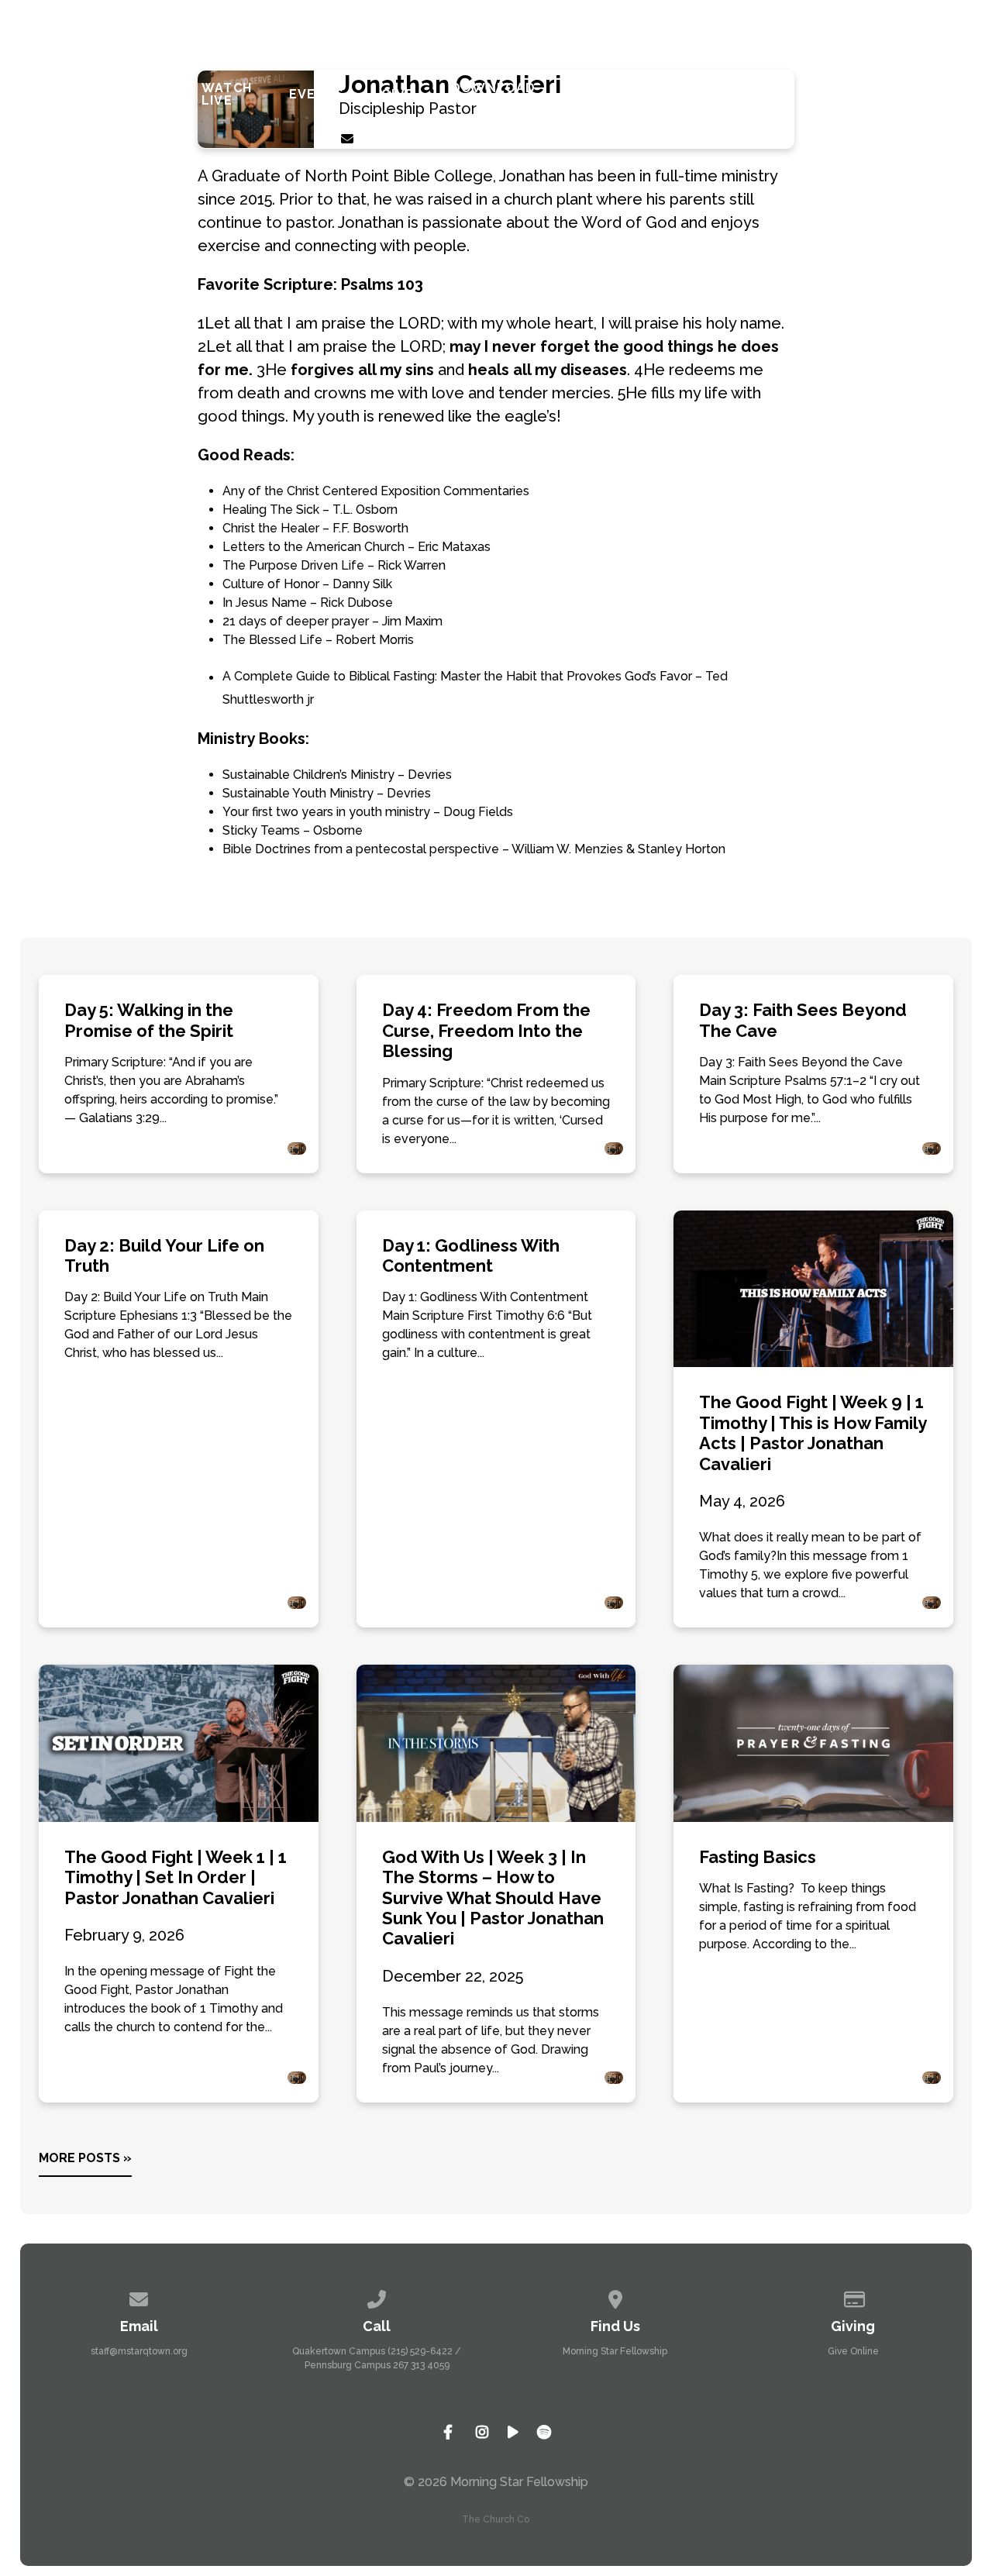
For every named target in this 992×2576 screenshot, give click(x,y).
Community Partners (616, 95)
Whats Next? (139, 95)
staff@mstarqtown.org (139, 2351)
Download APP (494, 95)
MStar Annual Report (845, 95)
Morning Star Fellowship (615, 2351)
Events (317, 95)
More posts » (85, 2158)
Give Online (853, 2351)
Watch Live (227, 95)
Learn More (53, 95)
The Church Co (496, 2519)
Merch (935, 95)
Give (398, 95)
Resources (737, 95)
